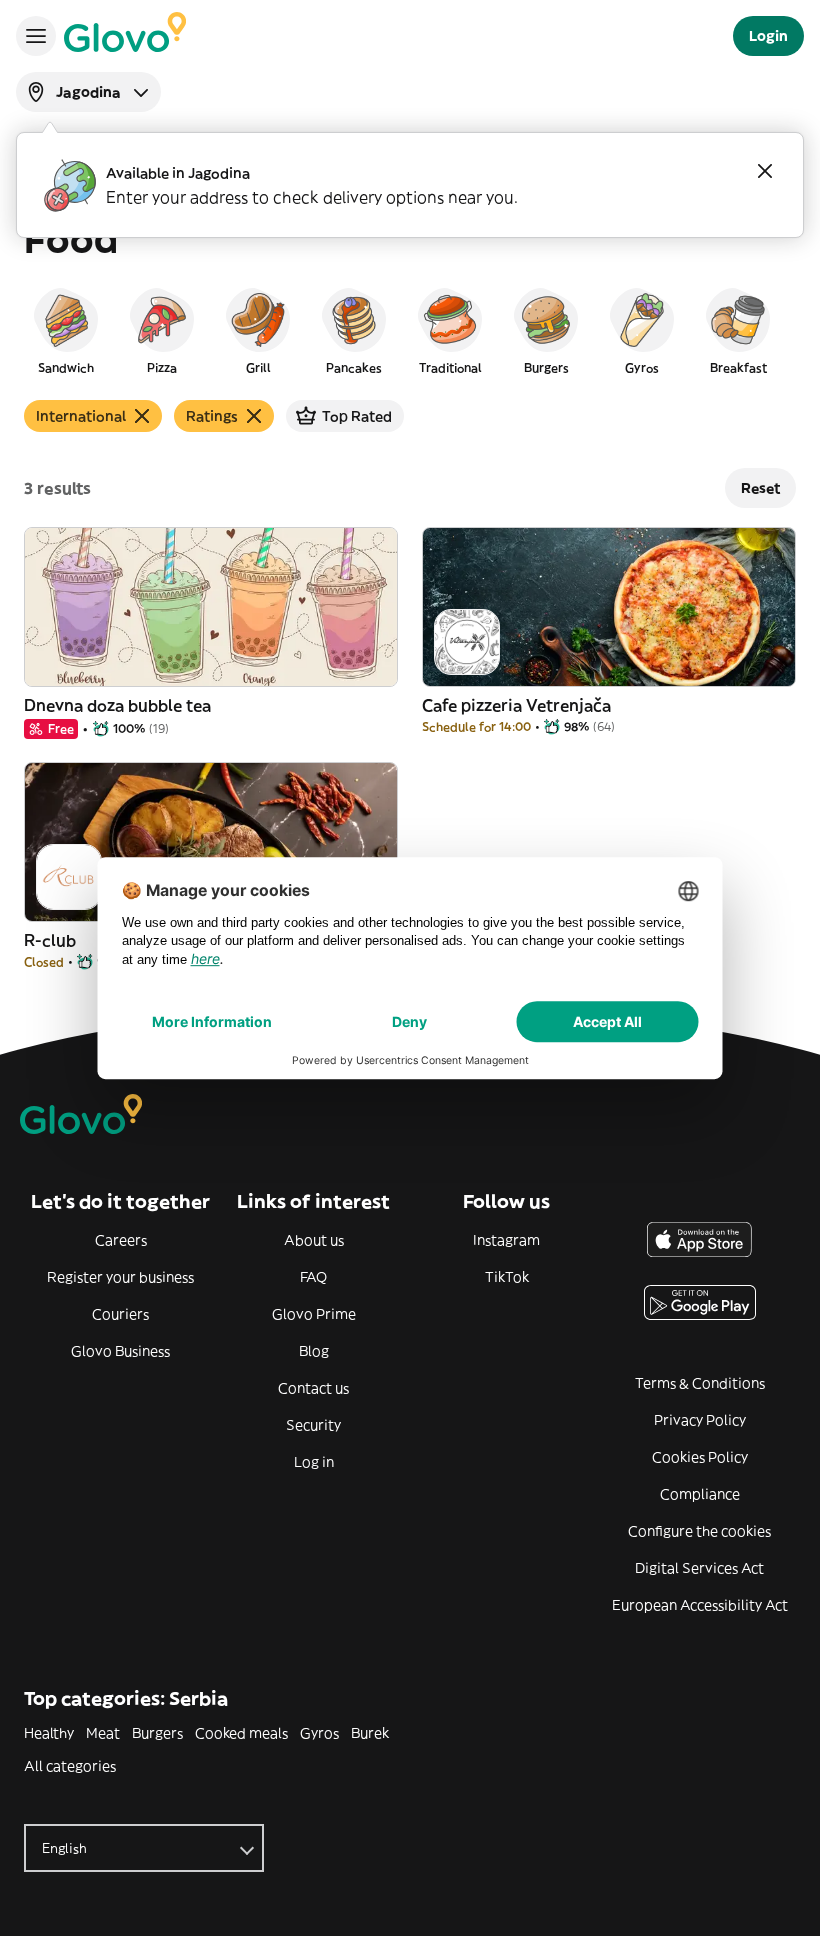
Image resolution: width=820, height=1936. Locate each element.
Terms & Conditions (700, 1383)
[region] (410, 330)
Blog (314, 1351)
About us (314, 1240)
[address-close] (765, 171)
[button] (66, 330)
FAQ (313, 1277)
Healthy (49, 1733)
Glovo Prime (314, 1314)
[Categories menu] (36, 36)
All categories (70, 1766)
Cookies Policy (700, 1457)
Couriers (120, 1314)
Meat (103, 1733)
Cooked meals (241, 1733)
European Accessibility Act (700, 1605)
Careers (121, 1240)
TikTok (507, 1277)
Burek (370, 1733)
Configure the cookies (699, 1531)
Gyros (319, 1733)
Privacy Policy (700, 1420)
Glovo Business (120, 1351)
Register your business (120, 1277)
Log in (314, 1462)
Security (313, 1425)
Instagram (506, 1240)
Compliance (700, 1494)
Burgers (157, 1733)
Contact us (313, 1388)
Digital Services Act (699, 1568)
